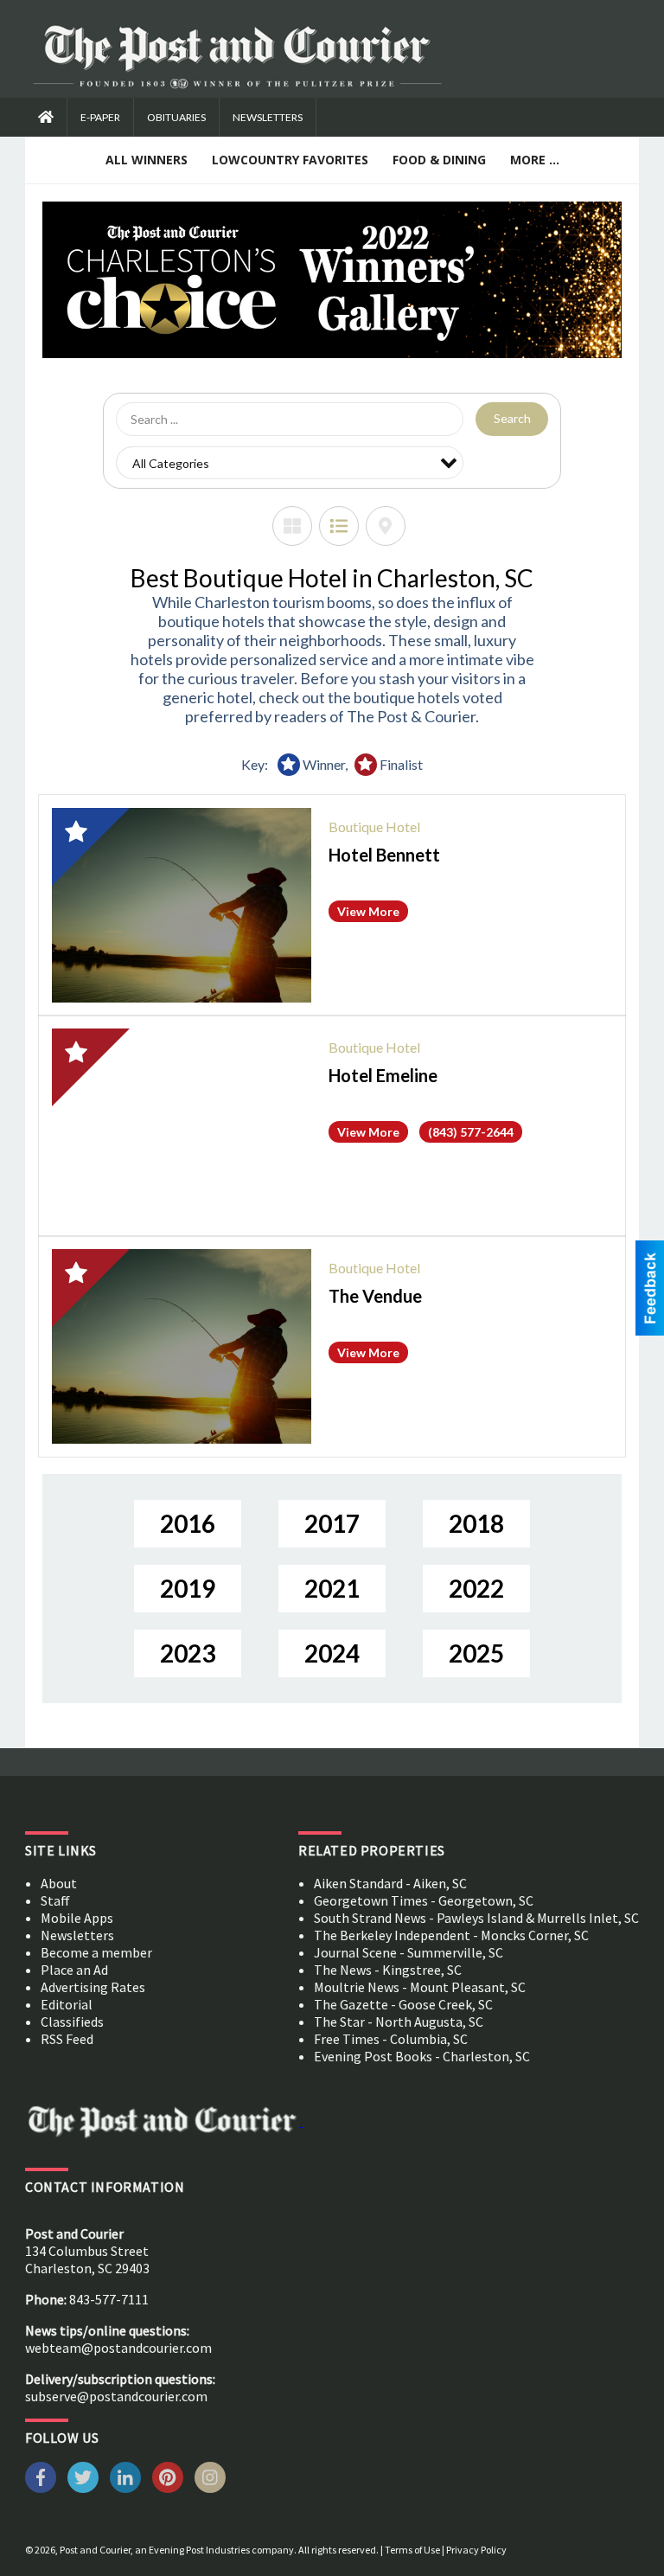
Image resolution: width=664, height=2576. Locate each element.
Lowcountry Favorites (290, 160)
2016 (188, 1523)
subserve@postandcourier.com (116, 2396)
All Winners (147, 160)
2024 (332, 1653)
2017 (332, 1523)
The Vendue (375, 1296)
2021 (332, 1588)
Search (512, 418)
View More (368, 911)
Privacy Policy (476, 2550)
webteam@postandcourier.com (118, 2348)
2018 (476, 1523)
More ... (535, 160)
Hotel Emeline (383, 1075)
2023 (188, 1653)
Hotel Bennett (384, 855)
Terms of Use (412, 2550)
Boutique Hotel (374, 827)
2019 (188, 1588)
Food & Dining (439, 160)
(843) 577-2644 (471, 1132)
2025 (476, 1653)
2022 (476, 1588)
